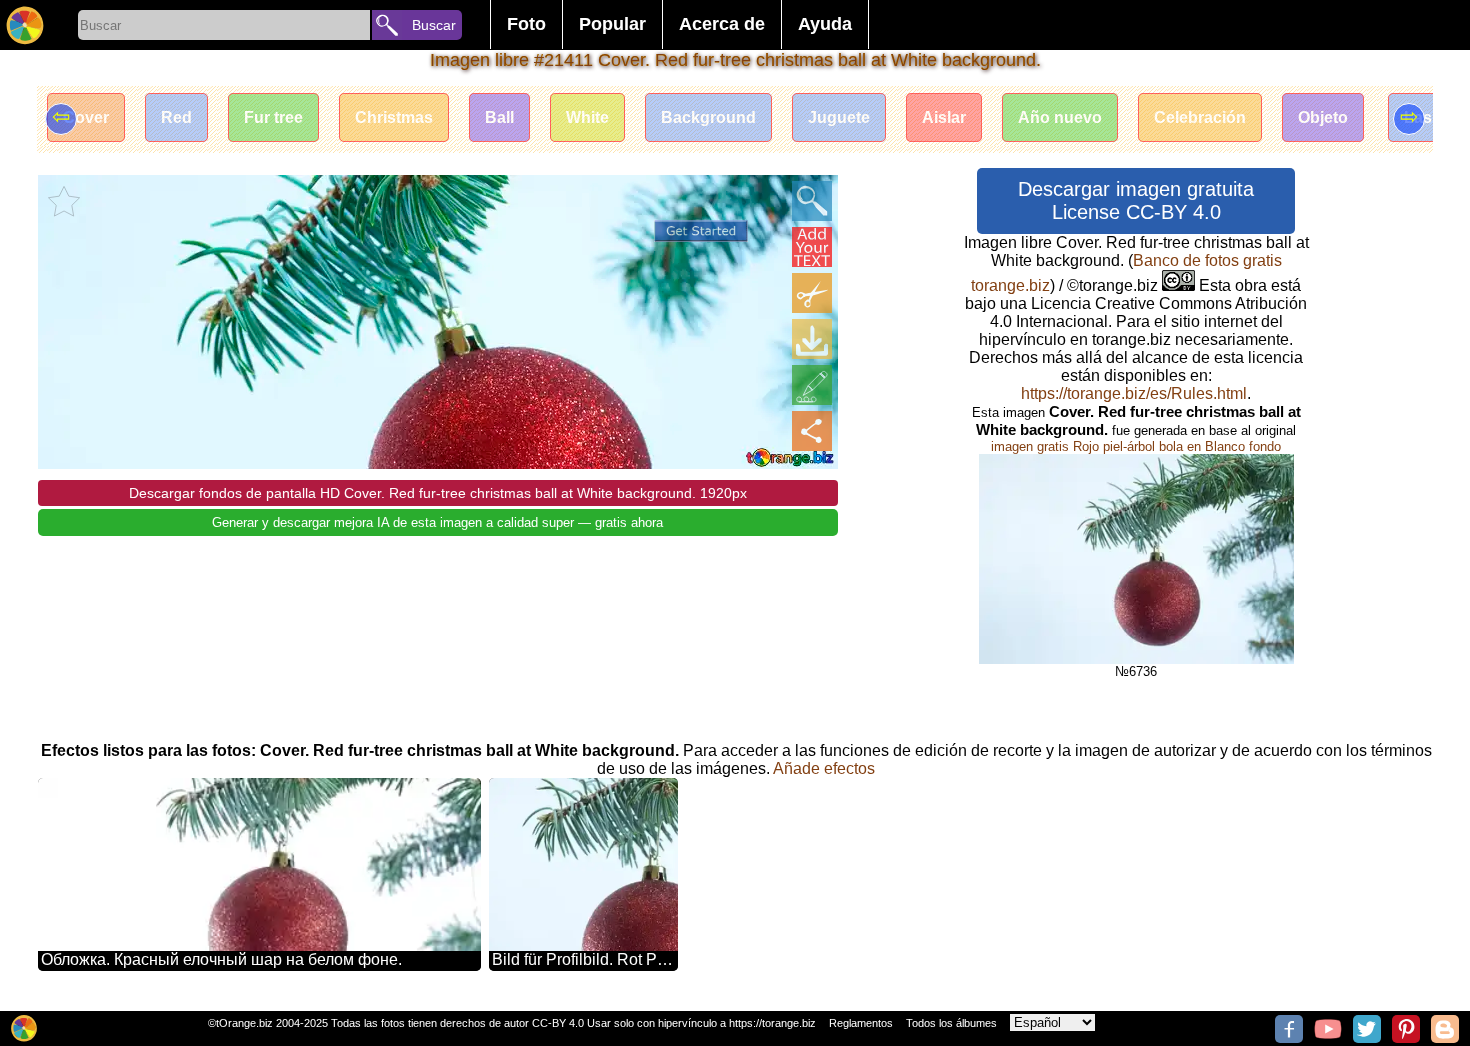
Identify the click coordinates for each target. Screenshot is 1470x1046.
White (587, 117)
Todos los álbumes (951, 1023)
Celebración (1200, 117)
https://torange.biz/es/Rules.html (1134, 393)
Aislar (944, 117)
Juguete (839, 117)
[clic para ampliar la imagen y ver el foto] (812, 201)
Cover (86, 117)
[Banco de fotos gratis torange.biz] (25, 25)
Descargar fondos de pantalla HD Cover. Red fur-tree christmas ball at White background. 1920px (438, 493)
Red (176, 117)
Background (708, 117)
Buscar (434, 25)
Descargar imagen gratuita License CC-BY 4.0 (1136, 200)
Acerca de (722, 24)
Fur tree (273, 117)
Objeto (1323, 117)
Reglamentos (861, 1023)
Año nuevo (1060, 117)
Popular (612, 24)
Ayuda (825, 24)
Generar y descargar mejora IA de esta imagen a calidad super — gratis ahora (437, 522)
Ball (499, 117)
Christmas (394, 117)
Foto (526, 24)
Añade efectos (824, 768)
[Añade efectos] (812, 385)
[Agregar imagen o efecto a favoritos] (64, 201)
